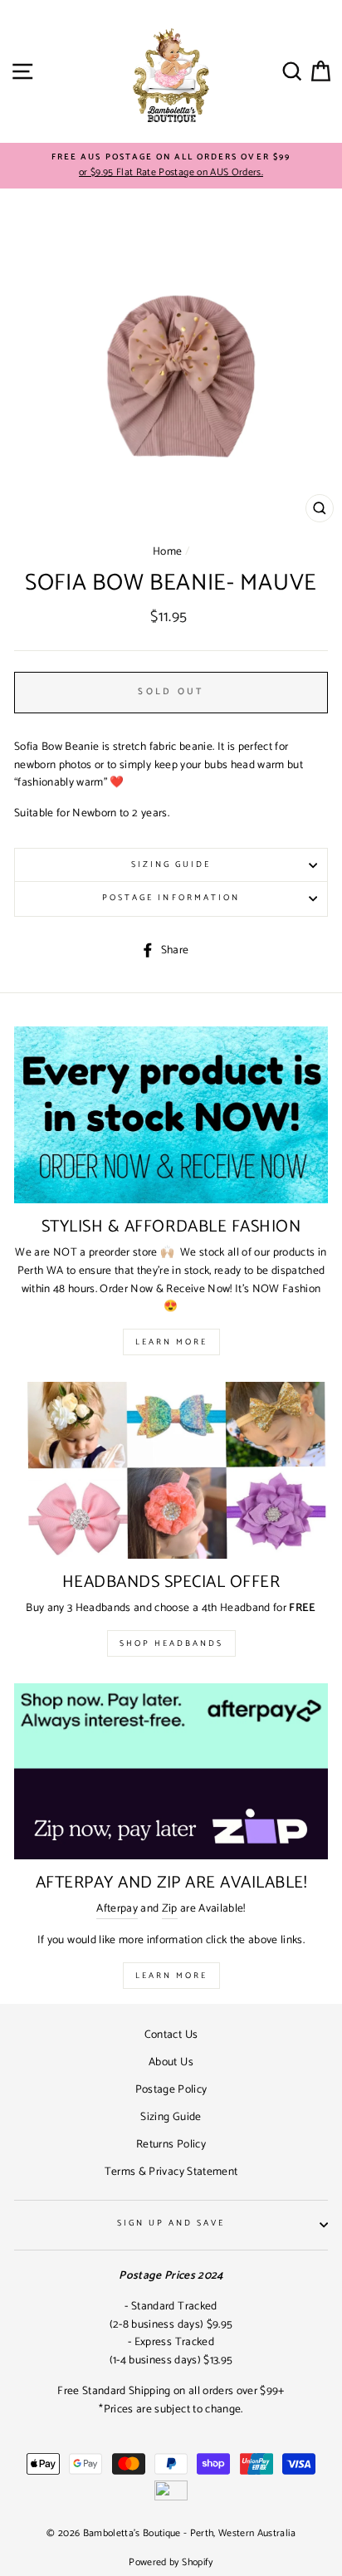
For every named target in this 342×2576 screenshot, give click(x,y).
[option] (171, 166)
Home (167, 551)
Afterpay (117, 1909)
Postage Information (171, 898)
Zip (170, 1909)
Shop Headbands (171, 1643)
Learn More (171, 1342)
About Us (171, 2062)
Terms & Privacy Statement (171, 2172)
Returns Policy (171, 2144)
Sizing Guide (171, 865)
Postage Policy (171, 2089)
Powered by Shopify (171, 2562)
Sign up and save (171, 2223)
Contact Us (171, 2035)
